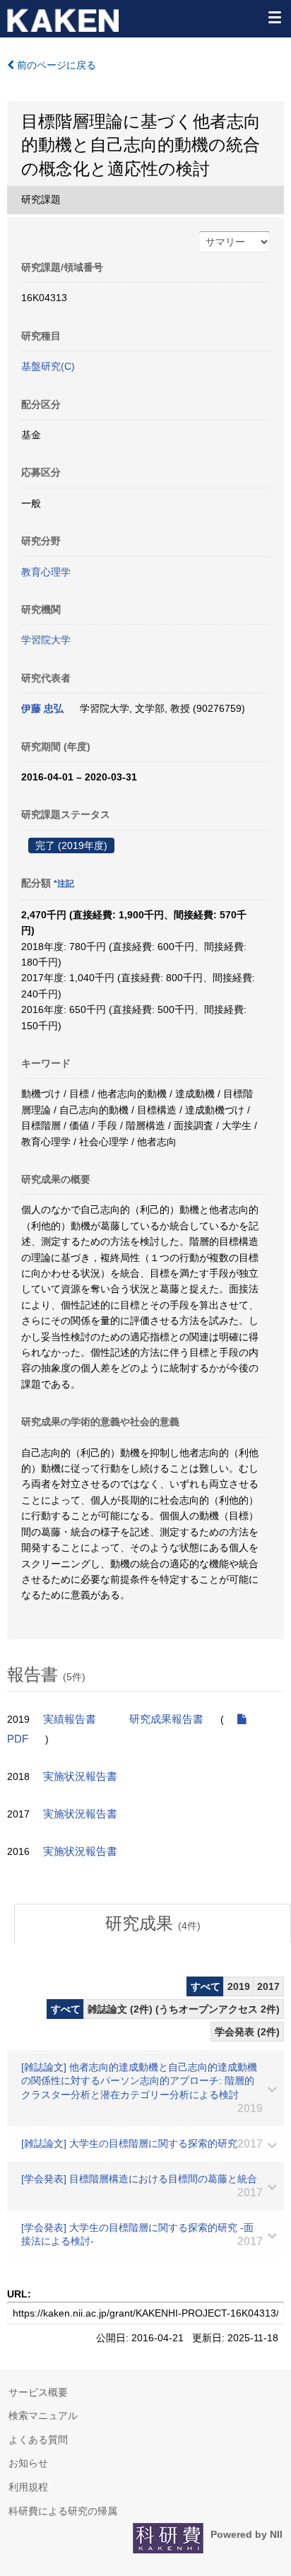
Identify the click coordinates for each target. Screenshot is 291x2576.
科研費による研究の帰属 (63, 2511)
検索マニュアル (43, 2416)
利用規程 (28, 2487)
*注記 (64, 884)
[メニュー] (274, 17)
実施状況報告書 (80, 1776)
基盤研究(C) (48, 366)
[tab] (153, 1924)
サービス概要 (38, 2392)
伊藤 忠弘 (42, 708)
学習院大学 (46, 640)
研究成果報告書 (166, 1719)
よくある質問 (38, 2440)
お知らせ (28, 2463)
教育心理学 (46, 572)
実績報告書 (70, 1719)
